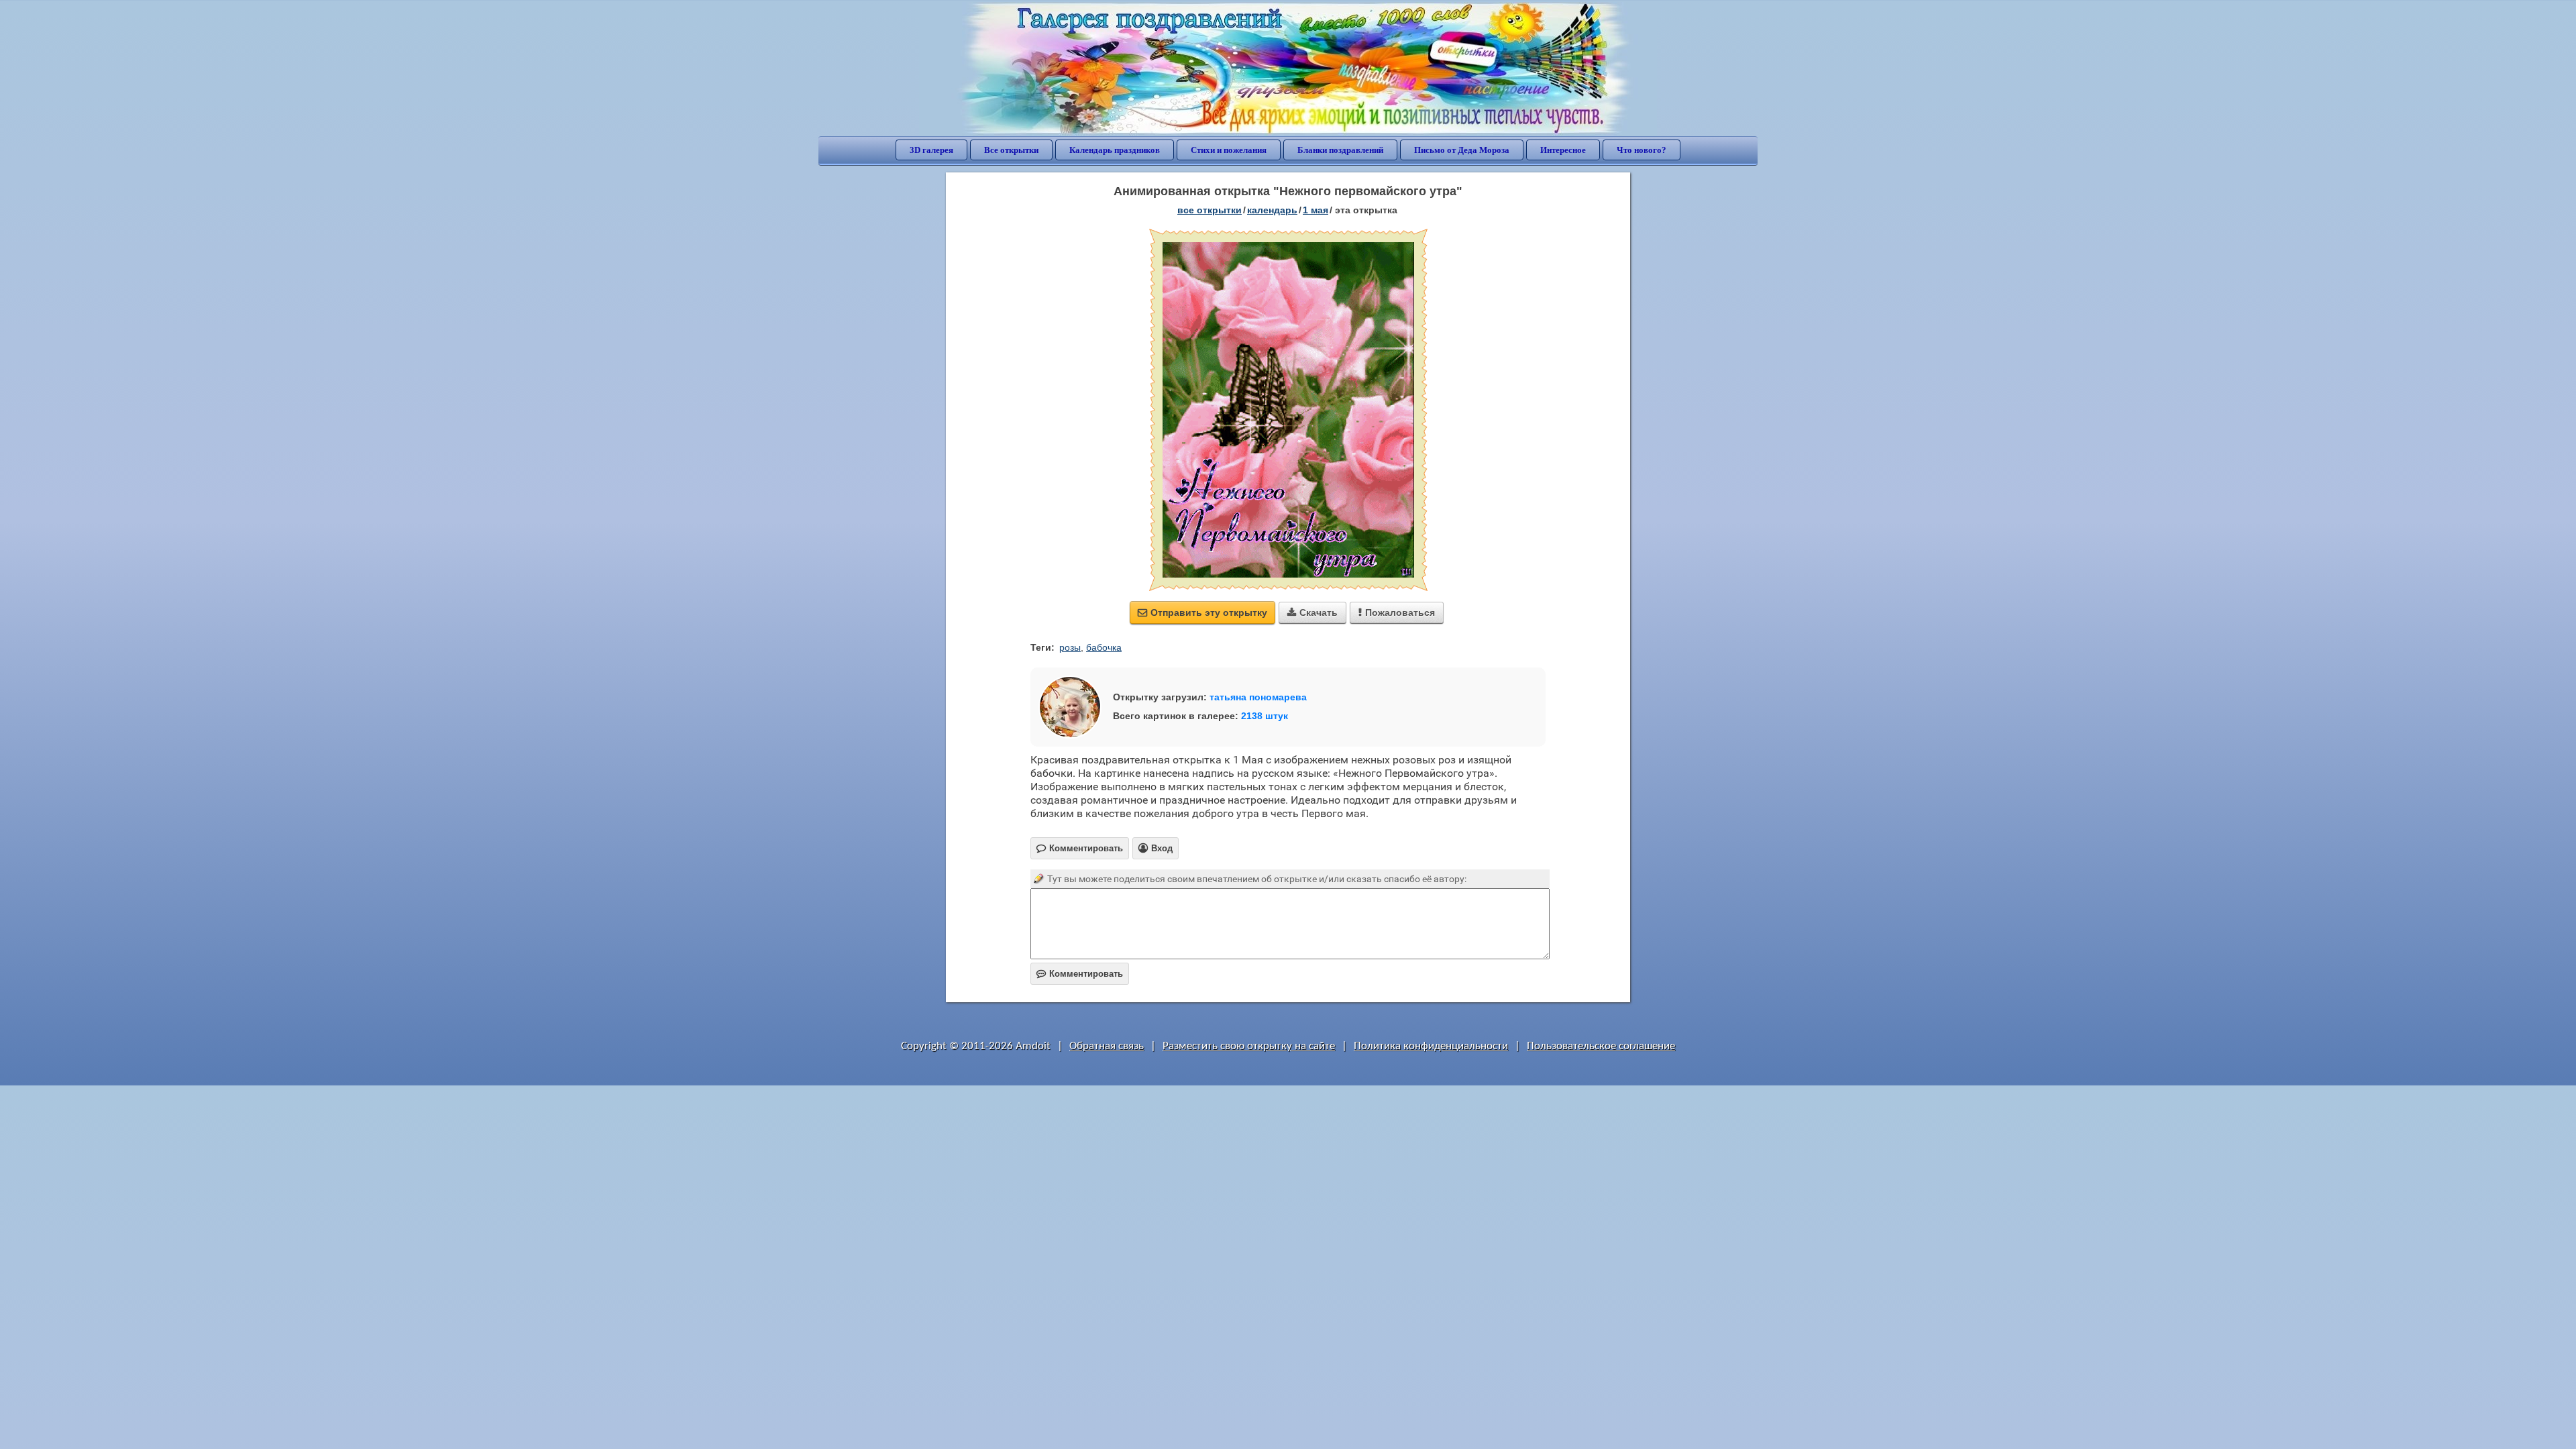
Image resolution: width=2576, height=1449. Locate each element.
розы (1070, 647)
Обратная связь (1107, 1046)
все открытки (1210, 210)
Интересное (1563, 150)
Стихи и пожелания (1229, 150)
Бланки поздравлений (1340, 150)
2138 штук (1265, 716)
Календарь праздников (1115, 150)
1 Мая (1316, 210)
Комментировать (1080, 974)
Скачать (1312, 612)
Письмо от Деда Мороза (1462, 150)
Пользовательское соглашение (1601, 1046)
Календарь (1272, 210)
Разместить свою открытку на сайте (1249, 1046)
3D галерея (931, 150)
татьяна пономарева (1258, 697)
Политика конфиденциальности (1431, 1046)
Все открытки (1011, 150)
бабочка (1104, 647)
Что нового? (1642, 150)
